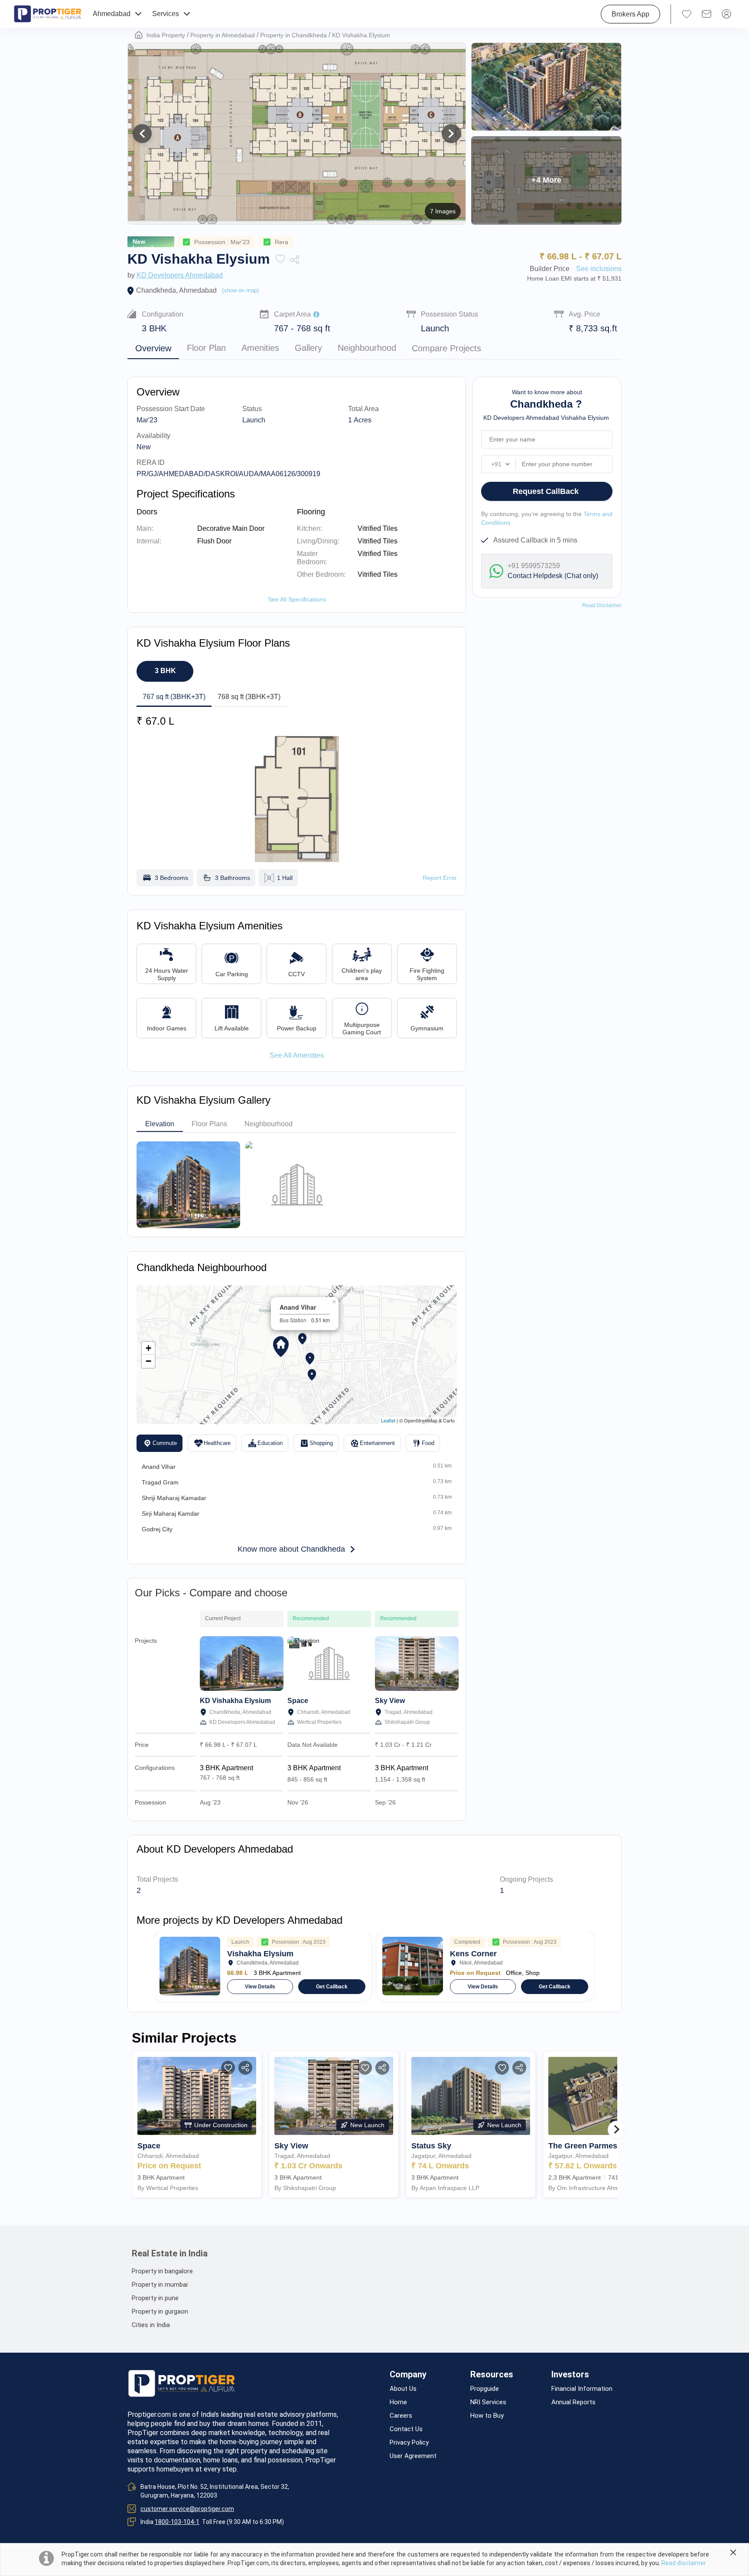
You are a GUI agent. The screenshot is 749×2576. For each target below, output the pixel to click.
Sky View (390, 1701)
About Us (403, 2389)
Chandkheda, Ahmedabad (176, 290)
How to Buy (487, 2416)
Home (398, 2402)
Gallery (308, 348)
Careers (401, 2416)
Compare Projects (446, 348)
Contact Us (406, 2429)
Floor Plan (206, 348)
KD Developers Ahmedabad (180, 275)
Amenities (260, 348)
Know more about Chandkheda (291, 1549)
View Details (260, 1987)
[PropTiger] (48, 14)
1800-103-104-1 (177, 2522)
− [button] (148, 1361)
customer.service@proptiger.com (187, 2509)
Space (298, 1701)
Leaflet (388, 1420)
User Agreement (413, 2456)
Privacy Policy (409, 2443)
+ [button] (148, 1348)
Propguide (485, 2389)
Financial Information (582, 2389)
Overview (153, 348)
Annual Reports (573, 2402)
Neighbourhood (367, 348)
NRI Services (488, 2402)
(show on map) (240, 290)
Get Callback (332, 1987)
